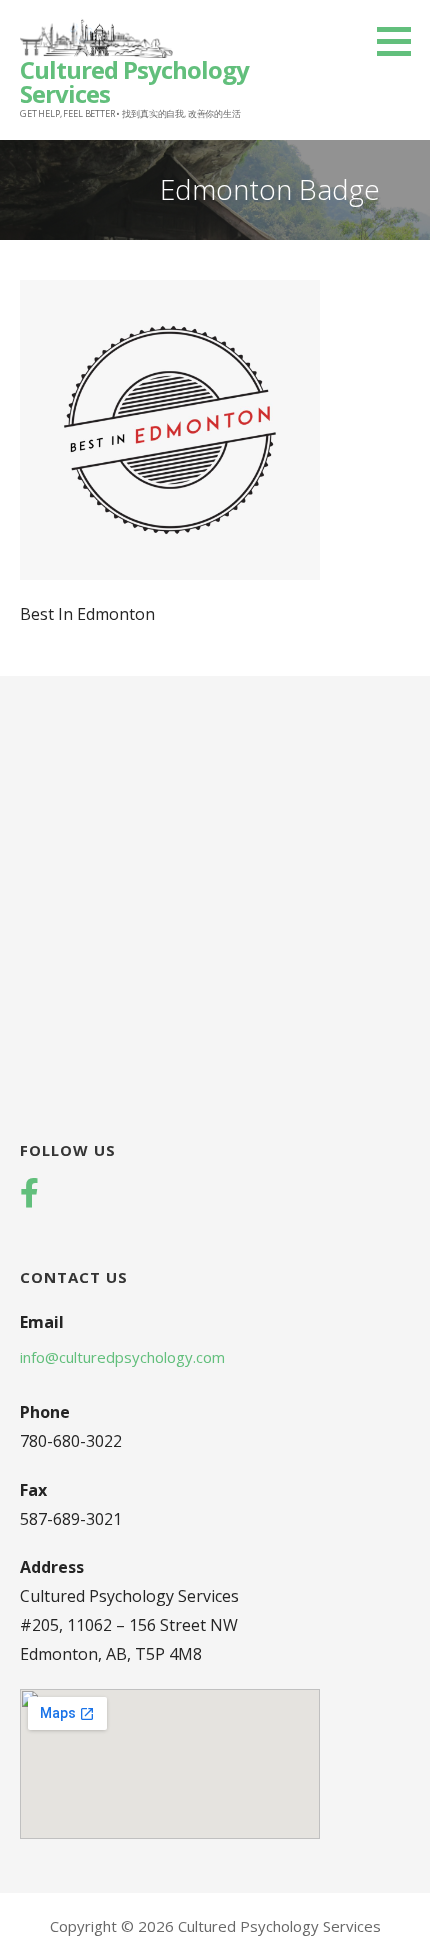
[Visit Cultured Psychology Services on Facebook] (29, 1195)
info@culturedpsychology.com (122, 1357)
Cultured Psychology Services (134, 81)
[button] (401, 41)
